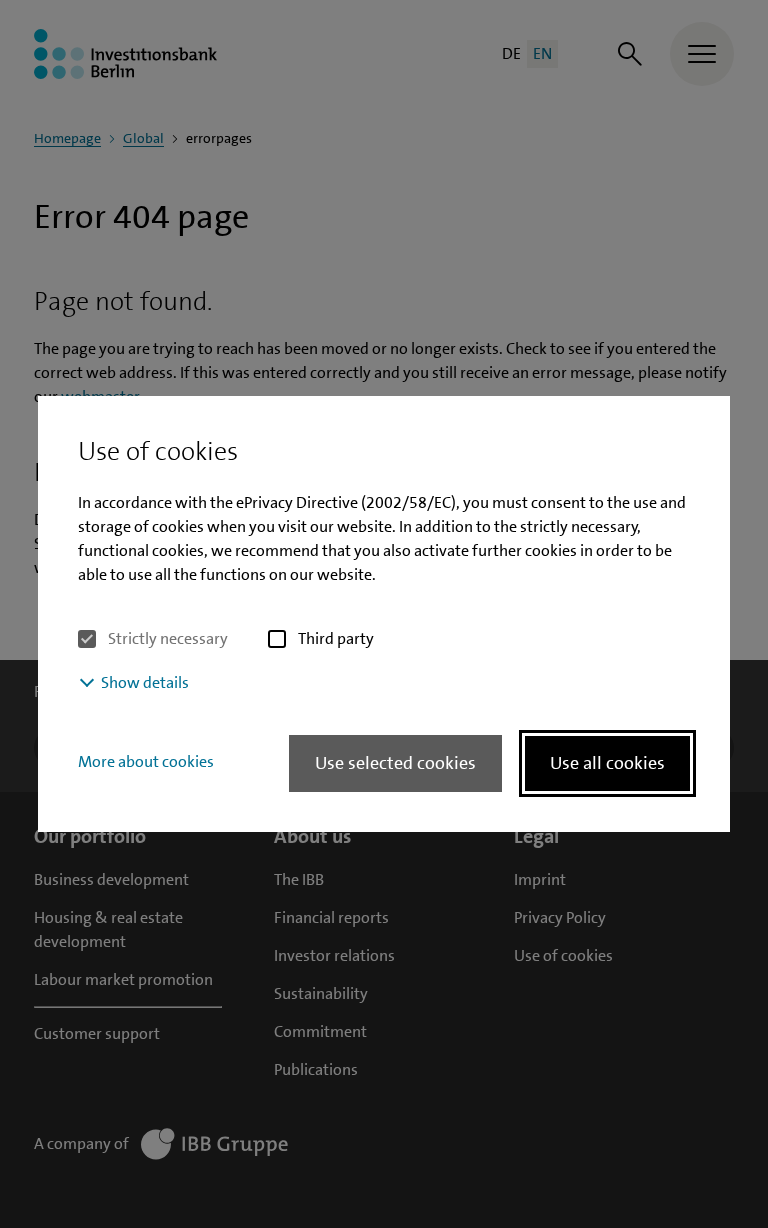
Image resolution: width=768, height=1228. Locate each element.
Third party (336, 638)
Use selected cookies (395, 763)
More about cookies (146, 761)
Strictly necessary (168, 638)
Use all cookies (607, 763)
